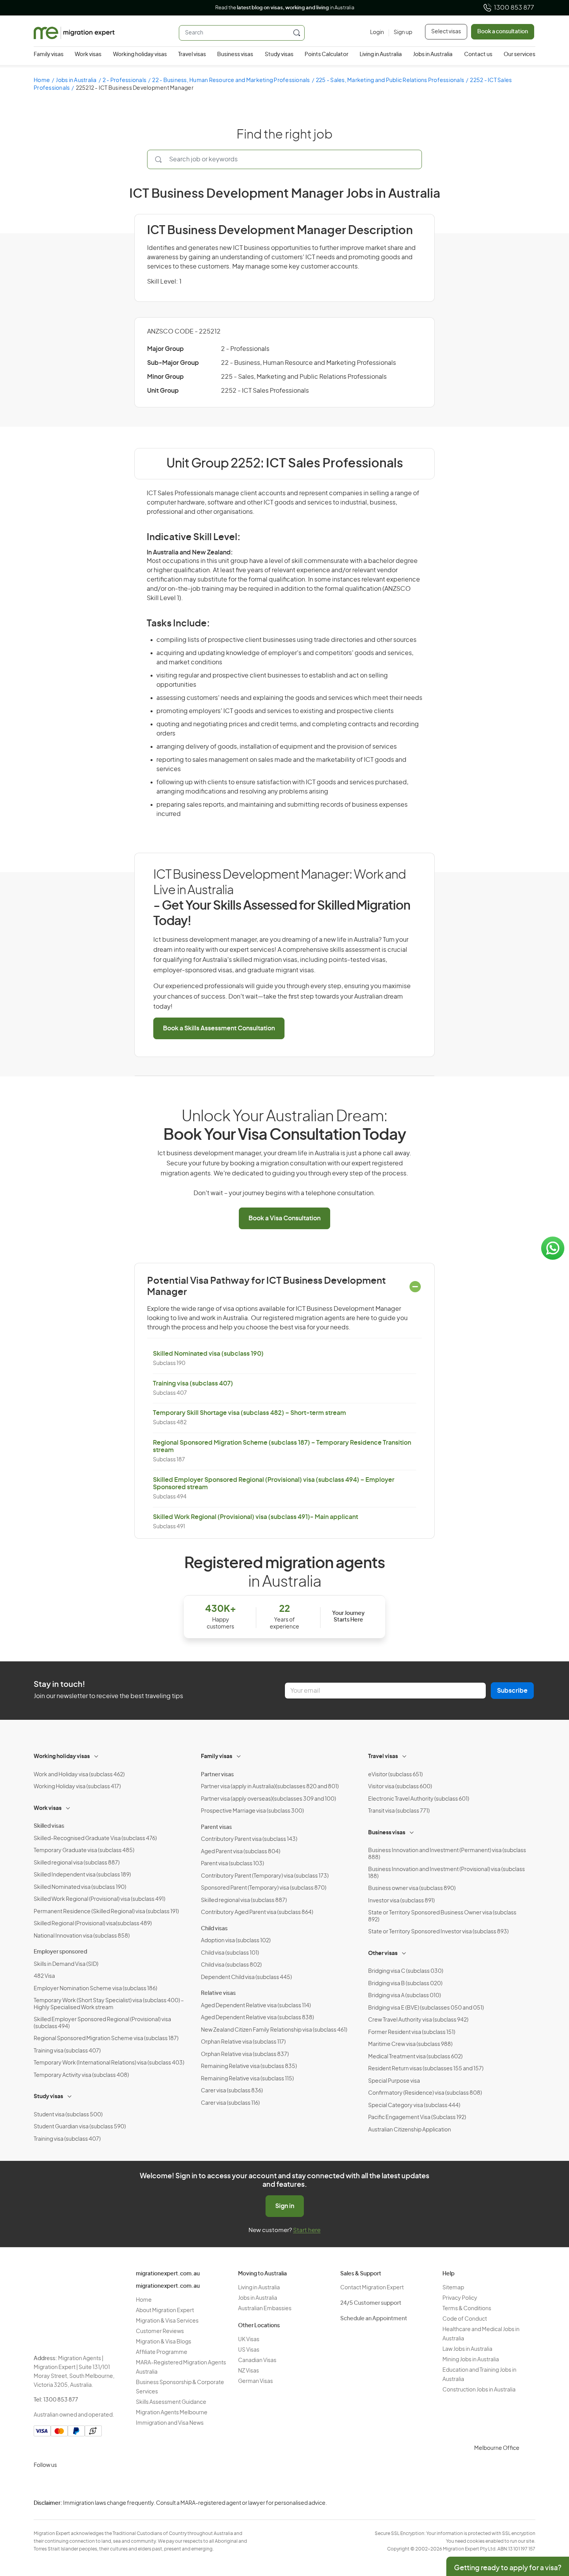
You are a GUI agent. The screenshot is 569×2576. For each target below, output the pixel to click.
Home (42, 80)
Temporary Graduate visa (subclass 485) (84, 1851)
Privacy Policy (460, 2298)
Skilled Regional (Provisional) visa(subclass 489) (93, 1924)
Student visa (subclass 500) (68, 2115)
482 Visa (44, 1976)
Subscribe (512, 1691)
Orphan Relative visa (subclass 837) (245, 2054)
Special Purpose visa (394, 2081)
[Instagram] (41, 2484)
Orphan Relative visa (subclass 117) (243, 2042)
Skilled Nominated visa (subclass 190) (208, 1354)
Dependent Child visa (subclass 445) (246, 1977)
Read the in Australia (285, 8)
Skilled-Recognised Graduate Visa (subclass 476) (95, 1839)
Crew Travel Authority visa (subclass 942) (418, 2020)
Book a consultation (503, 32)
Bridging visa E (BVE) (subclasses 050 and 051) (426, 2008)
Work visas (88, 55)
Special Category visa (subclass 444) (414, 2106)
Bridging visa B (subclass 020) (405, 1984)
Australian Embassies (265, 2309)
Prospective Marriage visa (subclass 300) (252, 1811)
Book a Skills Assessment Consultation (219, 1028)
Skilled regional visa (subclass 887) (77, 1863)
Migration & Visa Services (167, 2321)
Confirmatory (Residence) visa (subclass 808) (425, 2093)
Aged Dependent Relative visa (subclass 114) (256, 2006)
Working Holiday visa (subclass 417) (77, 1787)
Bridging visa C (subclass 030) (406, 1971)
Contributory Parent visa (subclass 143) (249, 1839)
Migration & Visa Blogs (164, 2342)
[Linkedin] (97, 2484)
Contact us (478, 55)
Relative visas (218, 1993)
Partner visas (217, 1775)
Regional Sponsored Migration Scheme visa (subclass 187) (106, 2039)
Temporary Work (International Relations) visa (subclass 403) (109, 2063)
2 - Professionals (124, 80)
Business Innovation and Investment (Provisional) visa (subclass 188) (446, 1873)
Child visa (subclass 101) (230, 1953)
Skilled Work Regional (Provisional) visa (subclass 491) (99, 1899)
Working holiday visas (140, 55)
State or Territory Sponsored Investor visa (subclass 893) (438, 1932)
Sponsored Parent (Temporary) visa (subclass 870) (264, 1888)
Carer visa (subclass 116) (230, 2103)
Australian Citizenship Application (410, 2130)
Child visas (214, 1929)
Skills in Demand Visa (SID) (66, 1964)
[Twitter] (79, 2484)
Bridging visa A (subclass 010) (404, 1996)
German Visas (255, 2381)
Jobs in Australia (433, 55)
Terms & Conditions (467, 2309)
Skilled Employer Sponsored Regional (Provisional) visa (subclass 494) (102, 2023)
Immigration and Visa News (170, 2423)
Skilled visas (49, 1826)
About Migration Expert (165, 2311)
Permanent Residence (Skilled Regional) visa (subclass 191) (106, 1912)
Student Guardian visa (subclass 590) (80, 2127)
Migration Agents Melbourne (172, 2413)
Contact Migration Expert (372, 2288)
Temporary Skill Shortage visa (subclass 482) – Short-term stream (249, 1413)
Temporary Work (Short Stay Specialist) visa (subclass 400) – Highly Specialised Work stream (109, 2004)
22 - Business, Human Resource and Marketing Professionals (231, 80)
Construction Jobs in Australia (479, 2390)
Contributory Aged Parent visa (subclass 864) (257, 1912)
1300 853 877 (514, 8)
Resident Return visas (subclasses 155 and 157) (426, 2069)
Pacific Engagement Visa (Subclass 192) (417, 2118)
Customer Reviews (160, 2331)
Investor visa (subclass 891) (401, 1901)
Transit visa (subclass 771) (399, 1811)
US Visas (249, 2350)
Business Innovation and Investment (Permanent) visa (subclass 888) (447, 1854)
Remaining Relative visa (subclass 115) (247, 2079)
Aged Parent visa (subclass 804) (241, 1852)
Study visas (279, 55)
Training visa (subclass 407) (193, 1384)
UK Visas (249, 2340)
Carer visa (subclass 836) (232, 2091)
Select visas (446, 32)
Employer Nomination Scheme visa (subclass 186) (95, 1989)
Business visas (235, 55)
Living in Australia (381, 55)
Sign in (285, 2206)
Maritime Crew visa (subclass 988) (410, 2044)
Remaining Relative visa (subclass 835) (249, 2066)
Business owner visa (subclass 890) (412, 1888)
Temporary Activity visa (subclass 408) (81, 2075)
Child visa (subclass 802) (231, 1965)
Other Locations (259, 2326)
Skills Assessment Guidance (171, 2402)
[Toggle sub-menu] (97, 1755)
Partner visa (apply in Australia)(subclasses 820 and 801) (270, 1787)
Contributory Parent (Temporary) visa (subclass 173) (265, 1876)
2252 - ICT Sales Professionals (265, 391)
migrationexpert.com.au (168, 2274)
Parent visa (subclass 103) (232, 1864)
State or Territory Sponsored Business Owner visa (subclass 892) (442, 1916)
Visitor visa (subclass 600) (400, 1787)
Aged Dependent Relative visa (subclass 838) (257, 2018)
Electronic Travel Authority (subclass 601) (419, 1799)
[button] (548, 2524)
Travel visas (192, 55)
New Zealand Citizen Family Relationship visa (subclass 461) (274, 2030)
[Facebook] (60, 2484)
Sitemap (453, 2288)
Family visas (49, 55)
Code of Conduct (465, 2319)
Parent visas (216, 1827)
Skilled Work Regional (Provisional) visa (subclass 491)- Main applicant (255, 1517)
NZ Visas (249, 2371)
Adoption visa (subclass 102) (236, 1941)
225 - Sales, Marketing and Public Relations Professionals (390, 80)
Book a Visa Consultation (284, 1218)
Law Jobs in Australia (467, 2349)
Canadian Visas (257, 2360)
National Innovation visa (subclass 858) (82, 1936)
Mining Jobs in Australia (471, 2360)
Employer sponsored (60, 1952)
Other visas (383, 1953)
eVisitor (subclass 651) (395, 1775)
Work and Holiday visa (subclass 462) (79, 1775)
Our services (519, 55)
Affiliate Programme (162, 2352)
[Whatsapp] (116, 2484)
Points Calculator (326, 55)
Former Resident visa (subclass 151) (412, 2032)
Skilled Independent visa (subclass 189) (82, 1875)
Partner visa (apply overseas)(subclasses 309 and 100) (268, 1799)
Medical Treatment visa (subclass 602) (415, 2057)
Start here (307, 2230)
